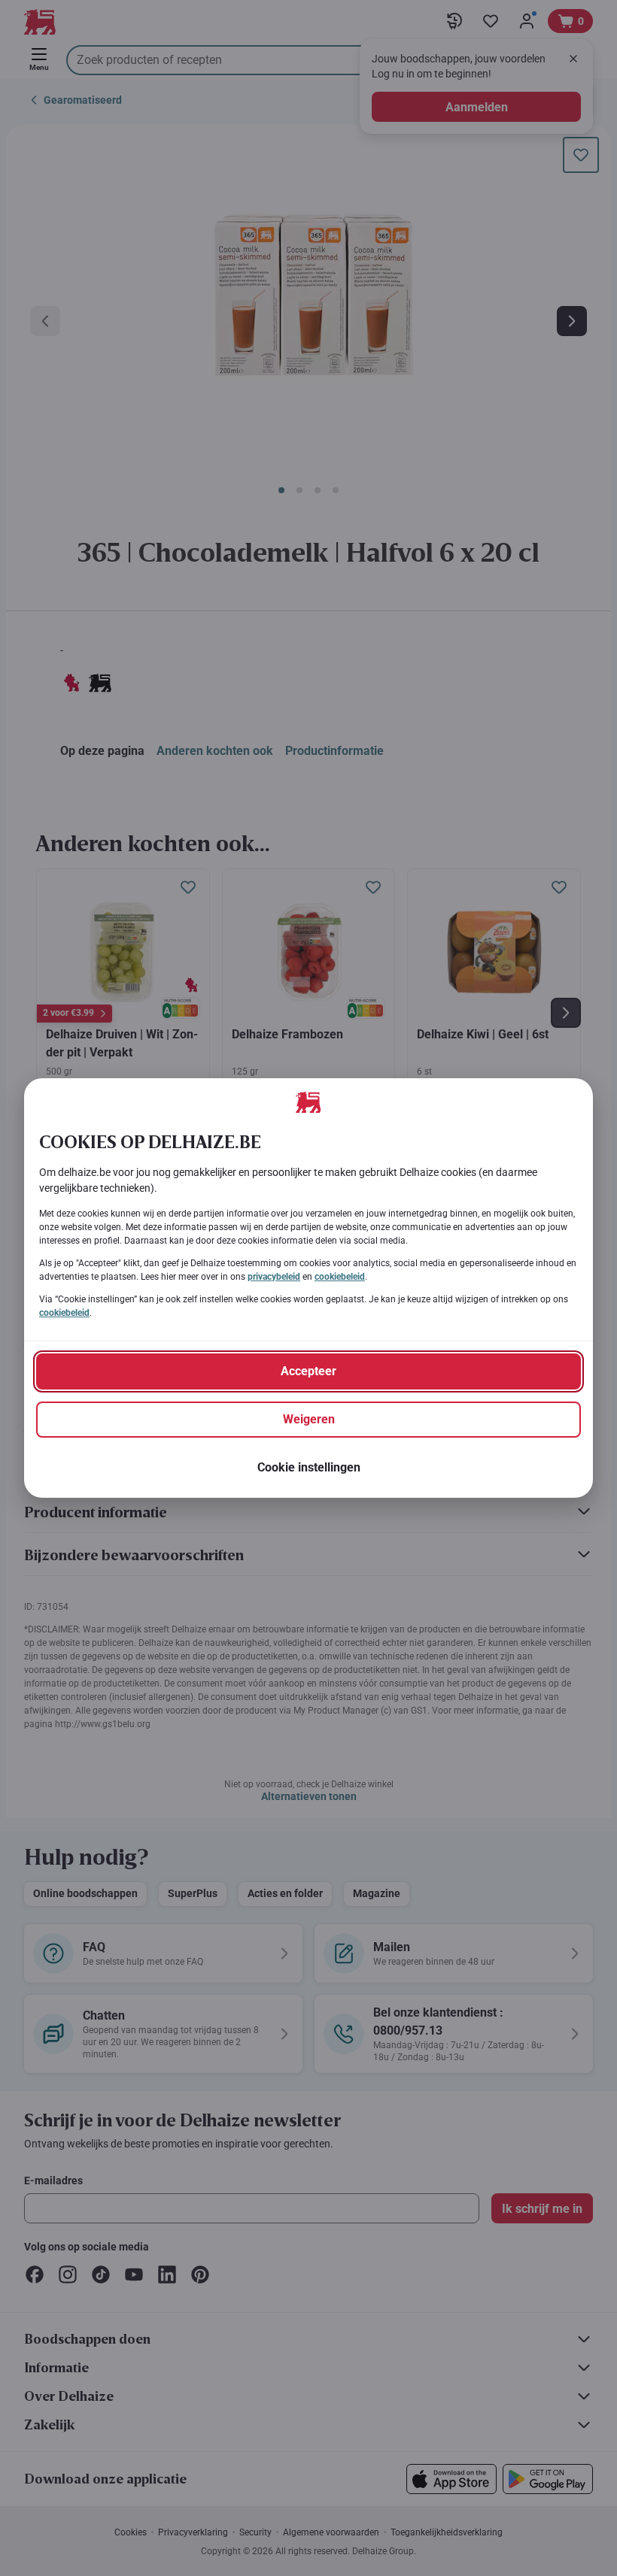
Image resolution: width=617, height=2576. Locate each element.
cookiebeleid (340, 1277)
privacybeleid (274, 1277)
